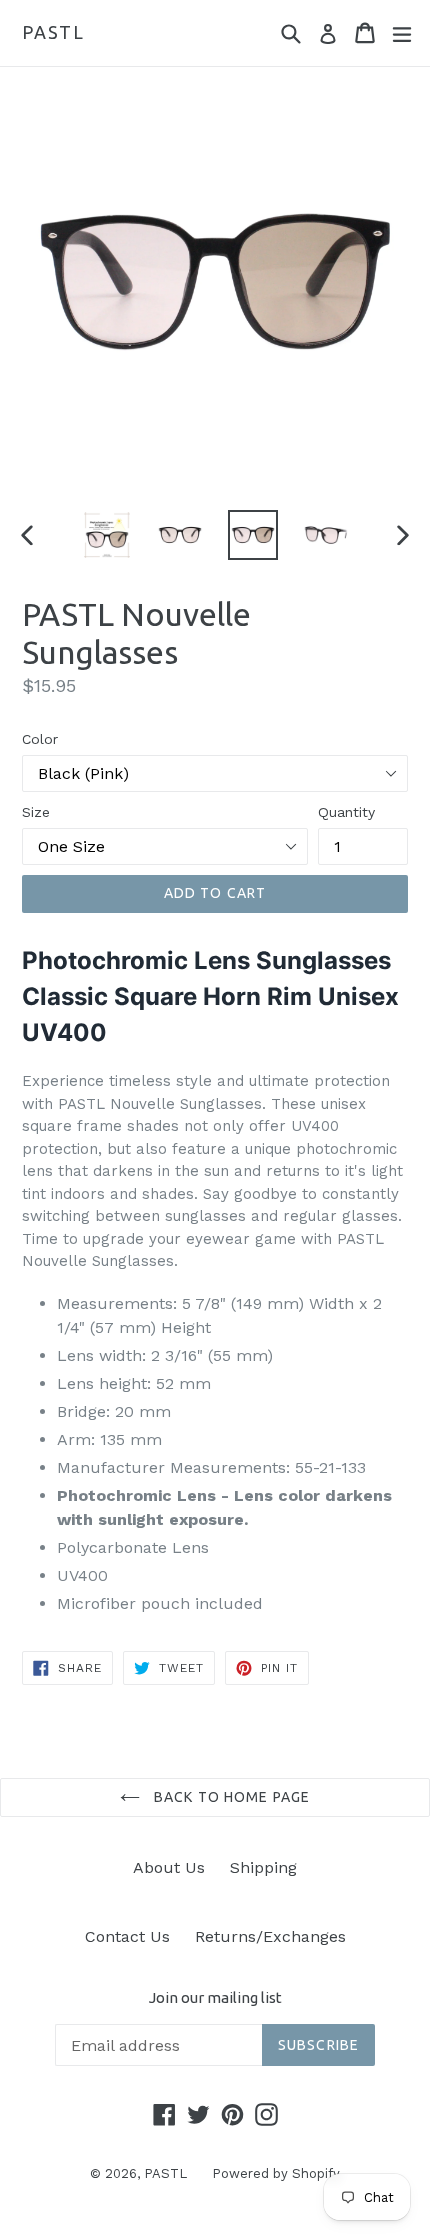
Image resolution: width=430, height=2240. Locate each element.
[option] (106, 535)
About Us (169, 1867)
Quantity (346, 812)
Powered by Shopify (276, 2173)
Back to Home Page (230, 1797)
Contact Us (127, 1936)
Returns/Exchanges (270, 1936)
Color (40, 739)
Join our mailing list (215, 1997)
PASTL (53, 32)
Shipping (263, 1867)
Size (36, 812)
